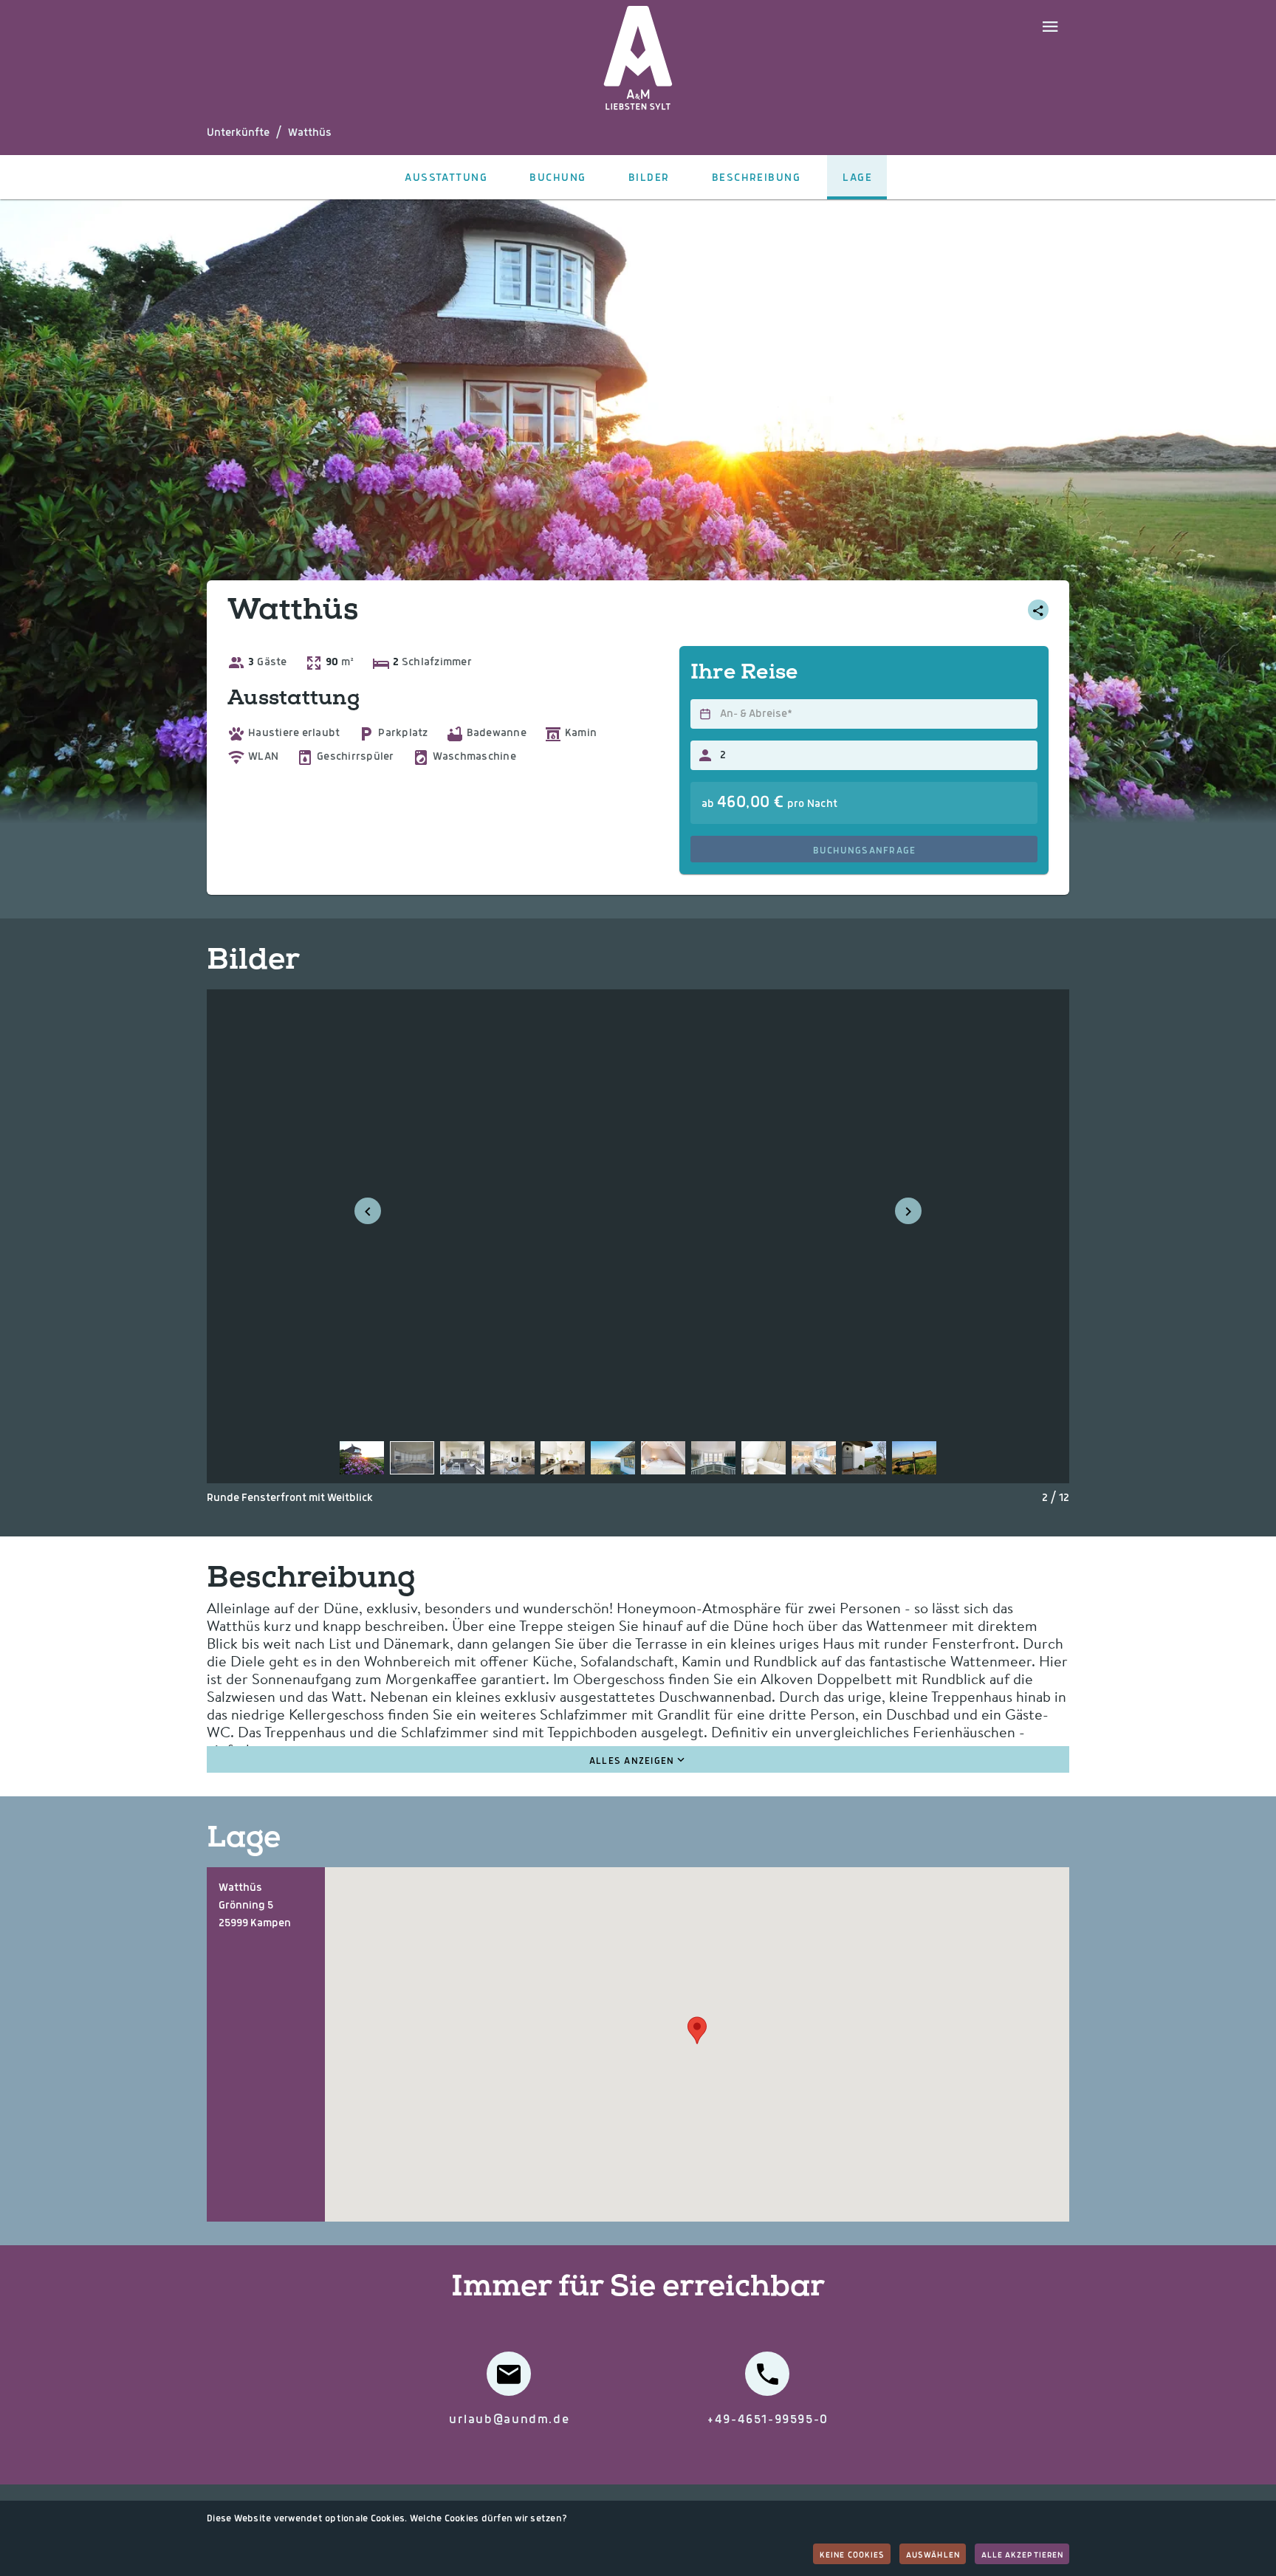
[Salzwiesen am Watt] (914, 1458)
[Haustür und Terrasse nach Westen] (864, 1458)
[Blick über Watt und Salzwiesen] (713, 1458)
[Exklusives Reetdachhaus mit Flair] (362, 1458)
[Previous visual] (368, 1211)
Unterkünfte (238, 133)
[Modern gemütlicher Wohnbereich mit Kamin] (462, 1458)
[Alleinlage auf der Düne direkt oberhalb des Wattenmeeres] (613, 1458)
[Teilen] (1038, 610)
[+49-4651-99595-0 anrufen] (767, 2374)
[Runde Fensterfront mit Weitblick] (412, 1458)
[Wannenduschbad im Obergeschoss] (764, 1458)
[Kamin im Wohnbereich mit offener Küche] (512, 1458)
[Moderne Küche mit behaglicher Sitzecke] (563, 1458)
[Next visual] (908, 1211)
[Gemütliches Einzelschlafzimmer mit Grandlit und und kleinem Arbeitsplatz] (814, 1458)
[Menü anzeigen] (1050, 25)
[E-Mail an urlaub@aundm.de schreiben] (509, 2374)
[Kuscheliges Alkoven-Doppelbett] (663, 1458)
